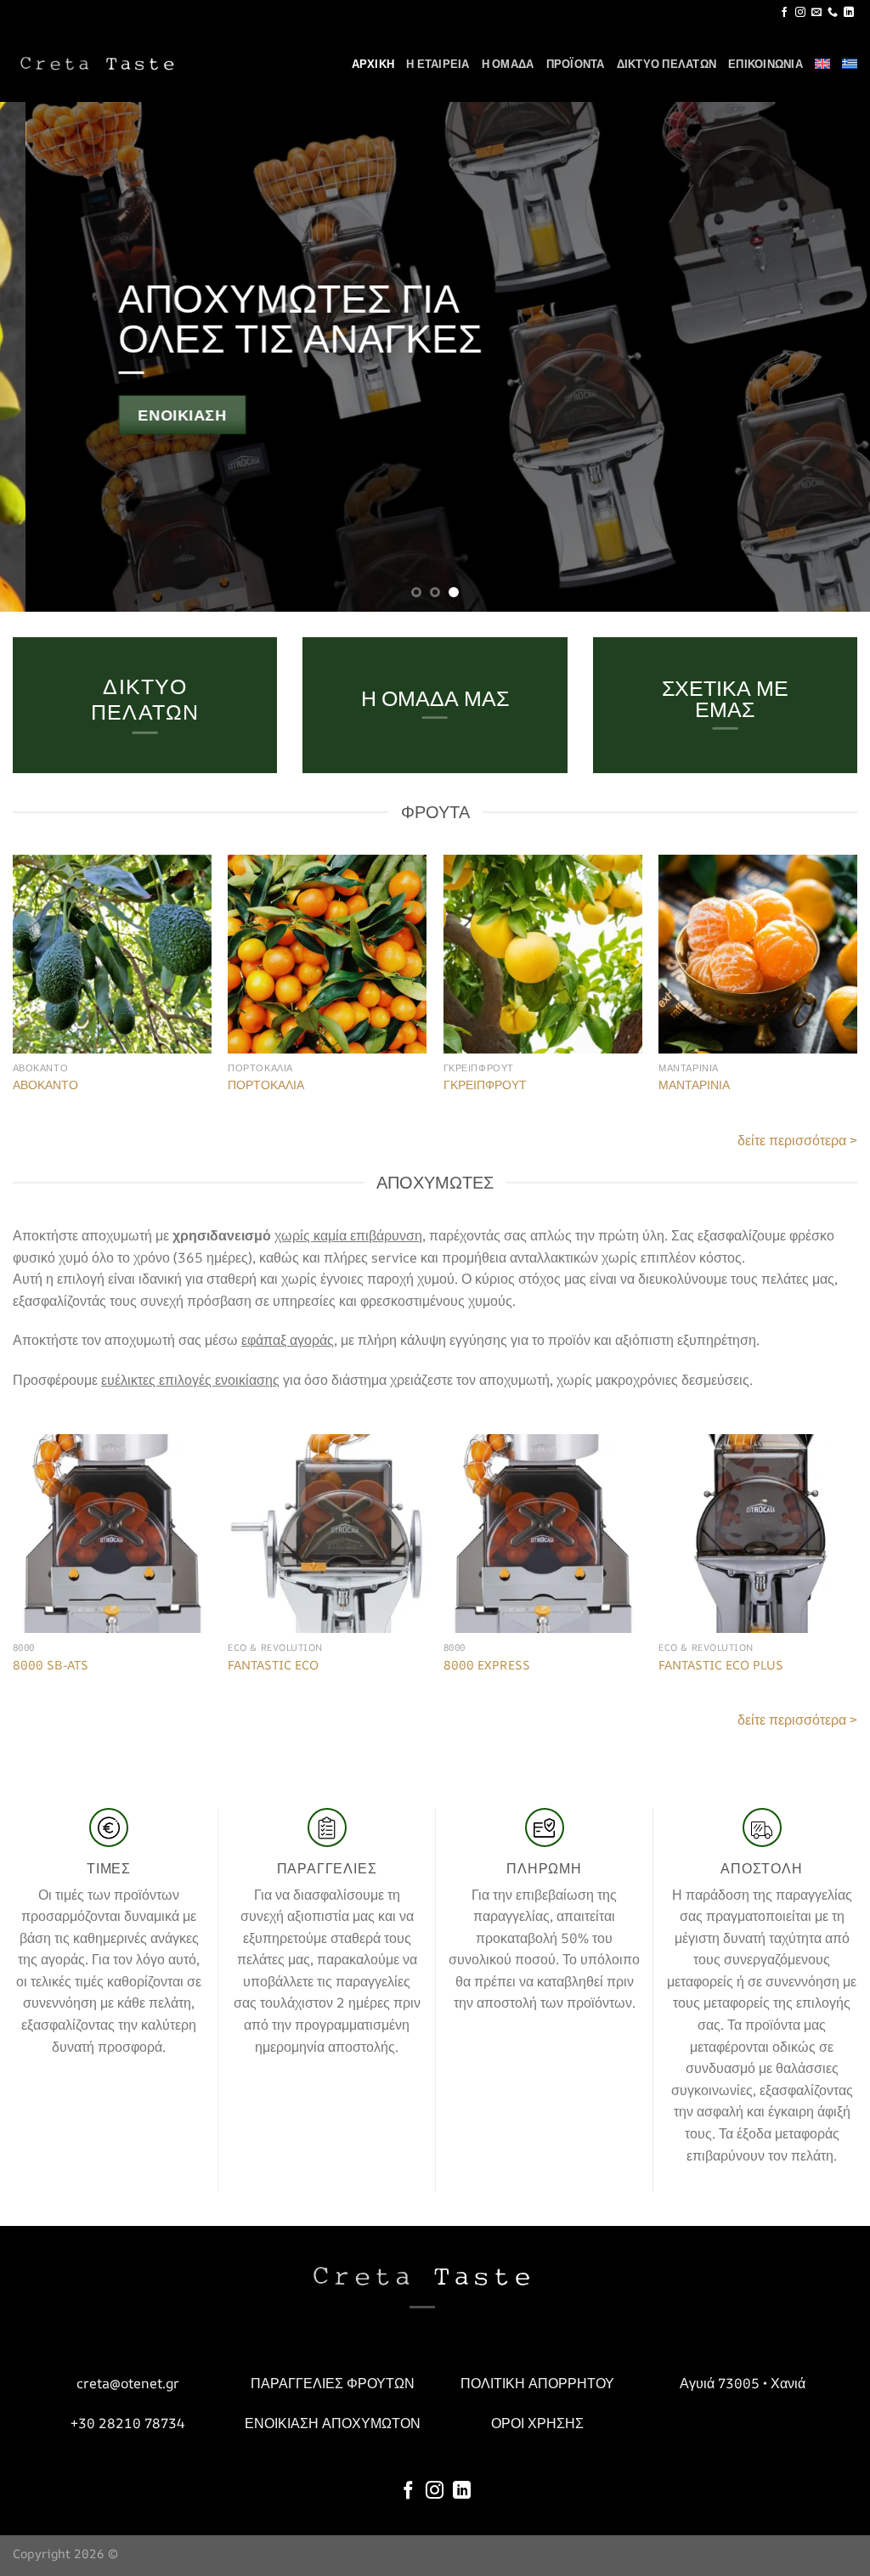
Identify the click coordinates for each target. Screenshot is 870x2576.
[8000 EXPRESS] (543, 1534)
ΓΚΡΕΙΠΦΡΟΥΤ (485, 1085)
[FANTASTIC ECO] (327, 1534)
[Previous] (39, 357)
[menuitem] (822, 64)
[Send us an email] (816, 13)
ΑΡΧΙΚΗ (373, 64)
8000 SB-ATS (51, 1665)
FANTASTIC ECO (273, 1665)
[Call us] (833, 13)
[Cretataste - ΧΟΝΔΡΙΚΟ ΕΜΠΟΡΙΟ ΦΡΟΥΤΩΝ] (98, 64)
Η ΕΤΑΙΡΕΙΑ (438, 64)
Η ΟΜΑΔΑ (508, 64)
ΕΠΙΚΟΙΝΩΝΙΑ (765, 64)
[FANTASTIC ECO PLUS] (758, 1534)
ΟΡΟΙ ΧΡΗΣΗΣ (537, 2423)
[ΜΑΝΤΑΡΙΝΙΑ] (758, 954)
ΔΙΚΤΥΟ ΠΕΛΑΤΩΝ (667, 64)
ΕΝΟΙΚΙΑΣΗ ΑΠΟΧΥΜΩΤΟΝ (333, 2423)
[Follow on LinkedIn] (849, 13)
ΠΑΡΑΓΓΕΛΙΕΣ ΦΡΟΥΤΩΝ (333, 2383)
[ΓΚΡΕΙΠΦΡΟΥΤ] (543, 954)
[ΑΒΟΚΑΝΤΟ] (112, 954)
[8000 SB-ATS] (112, 1534)
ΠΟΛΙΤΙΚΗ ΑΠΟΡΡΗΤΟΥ (537, 2383)
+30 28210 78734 (128, 2423)
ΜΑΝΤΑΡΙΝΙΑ (694, 1085)
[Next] (831, 357)
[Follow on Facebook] (784, 13)
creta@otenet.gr (128, 2383)
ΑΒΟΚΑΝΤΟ (45, 1085)
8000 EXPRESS (487, 1665)
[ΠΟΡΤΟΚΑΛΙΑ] (327, 954)
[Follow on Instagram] (800, 13)
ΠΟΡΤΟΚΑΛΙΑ (266, 1085)
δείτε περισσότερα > (797, 1140)
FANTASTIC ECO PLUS (721, 1665)
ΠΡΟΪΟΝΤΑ (576, 64)
